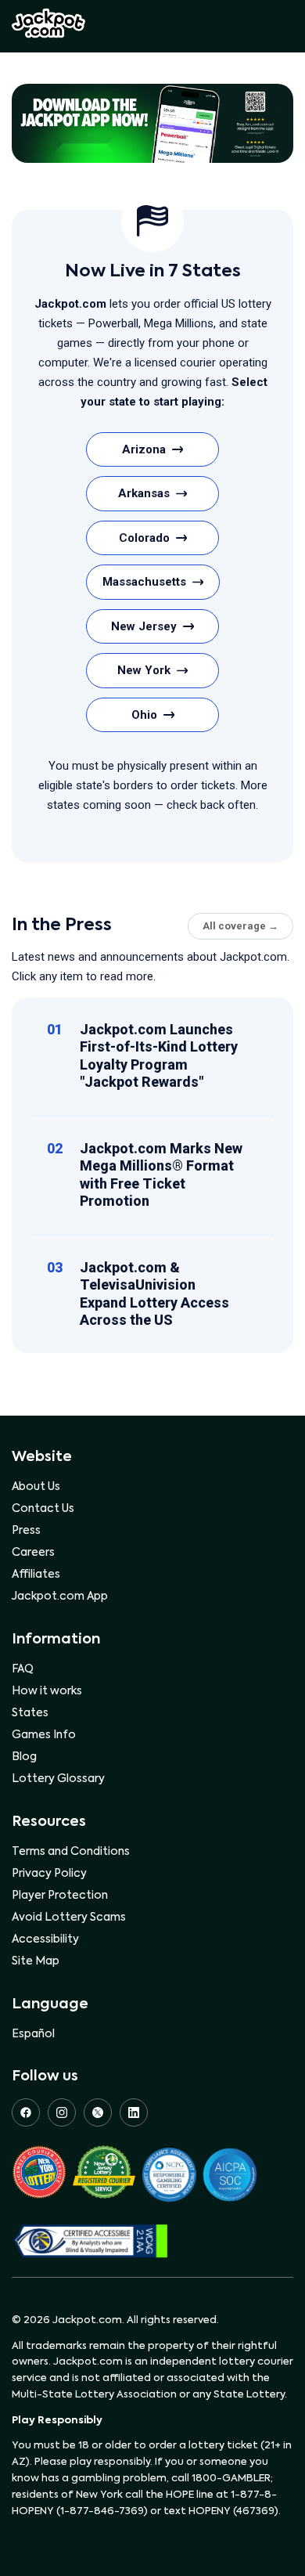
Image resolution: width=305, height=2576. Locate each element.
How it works (47, 1691)
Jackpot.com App (60, 1596)
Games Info (44, 1735)
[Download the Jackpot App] (152, 123)
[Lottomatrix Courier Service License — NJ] (104, 2175)
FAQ (23, 1669)
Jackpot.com (48, 23)
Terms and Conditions (71, 1852)
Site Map (36, 1961)
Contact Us (43, 1509)
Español (33, 2034)
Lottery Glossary (58, 1779)
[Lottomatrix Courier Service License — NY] (39, 2175)
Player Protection (60, 1896)
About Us (36, 1487)
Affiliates (36, 1575)
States (30, 1713)
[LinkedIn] (134, 2112)
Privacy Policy (49, 1874)
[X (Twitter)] (98, 2112)
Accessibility (45, 1939)
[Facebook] (26, 2112)
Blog (24, 1757)
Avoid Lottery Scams (69, 1918)
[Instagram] (62, 2112)
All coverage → (240, 926)
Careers (33, 1553)
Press (26, 1531)
